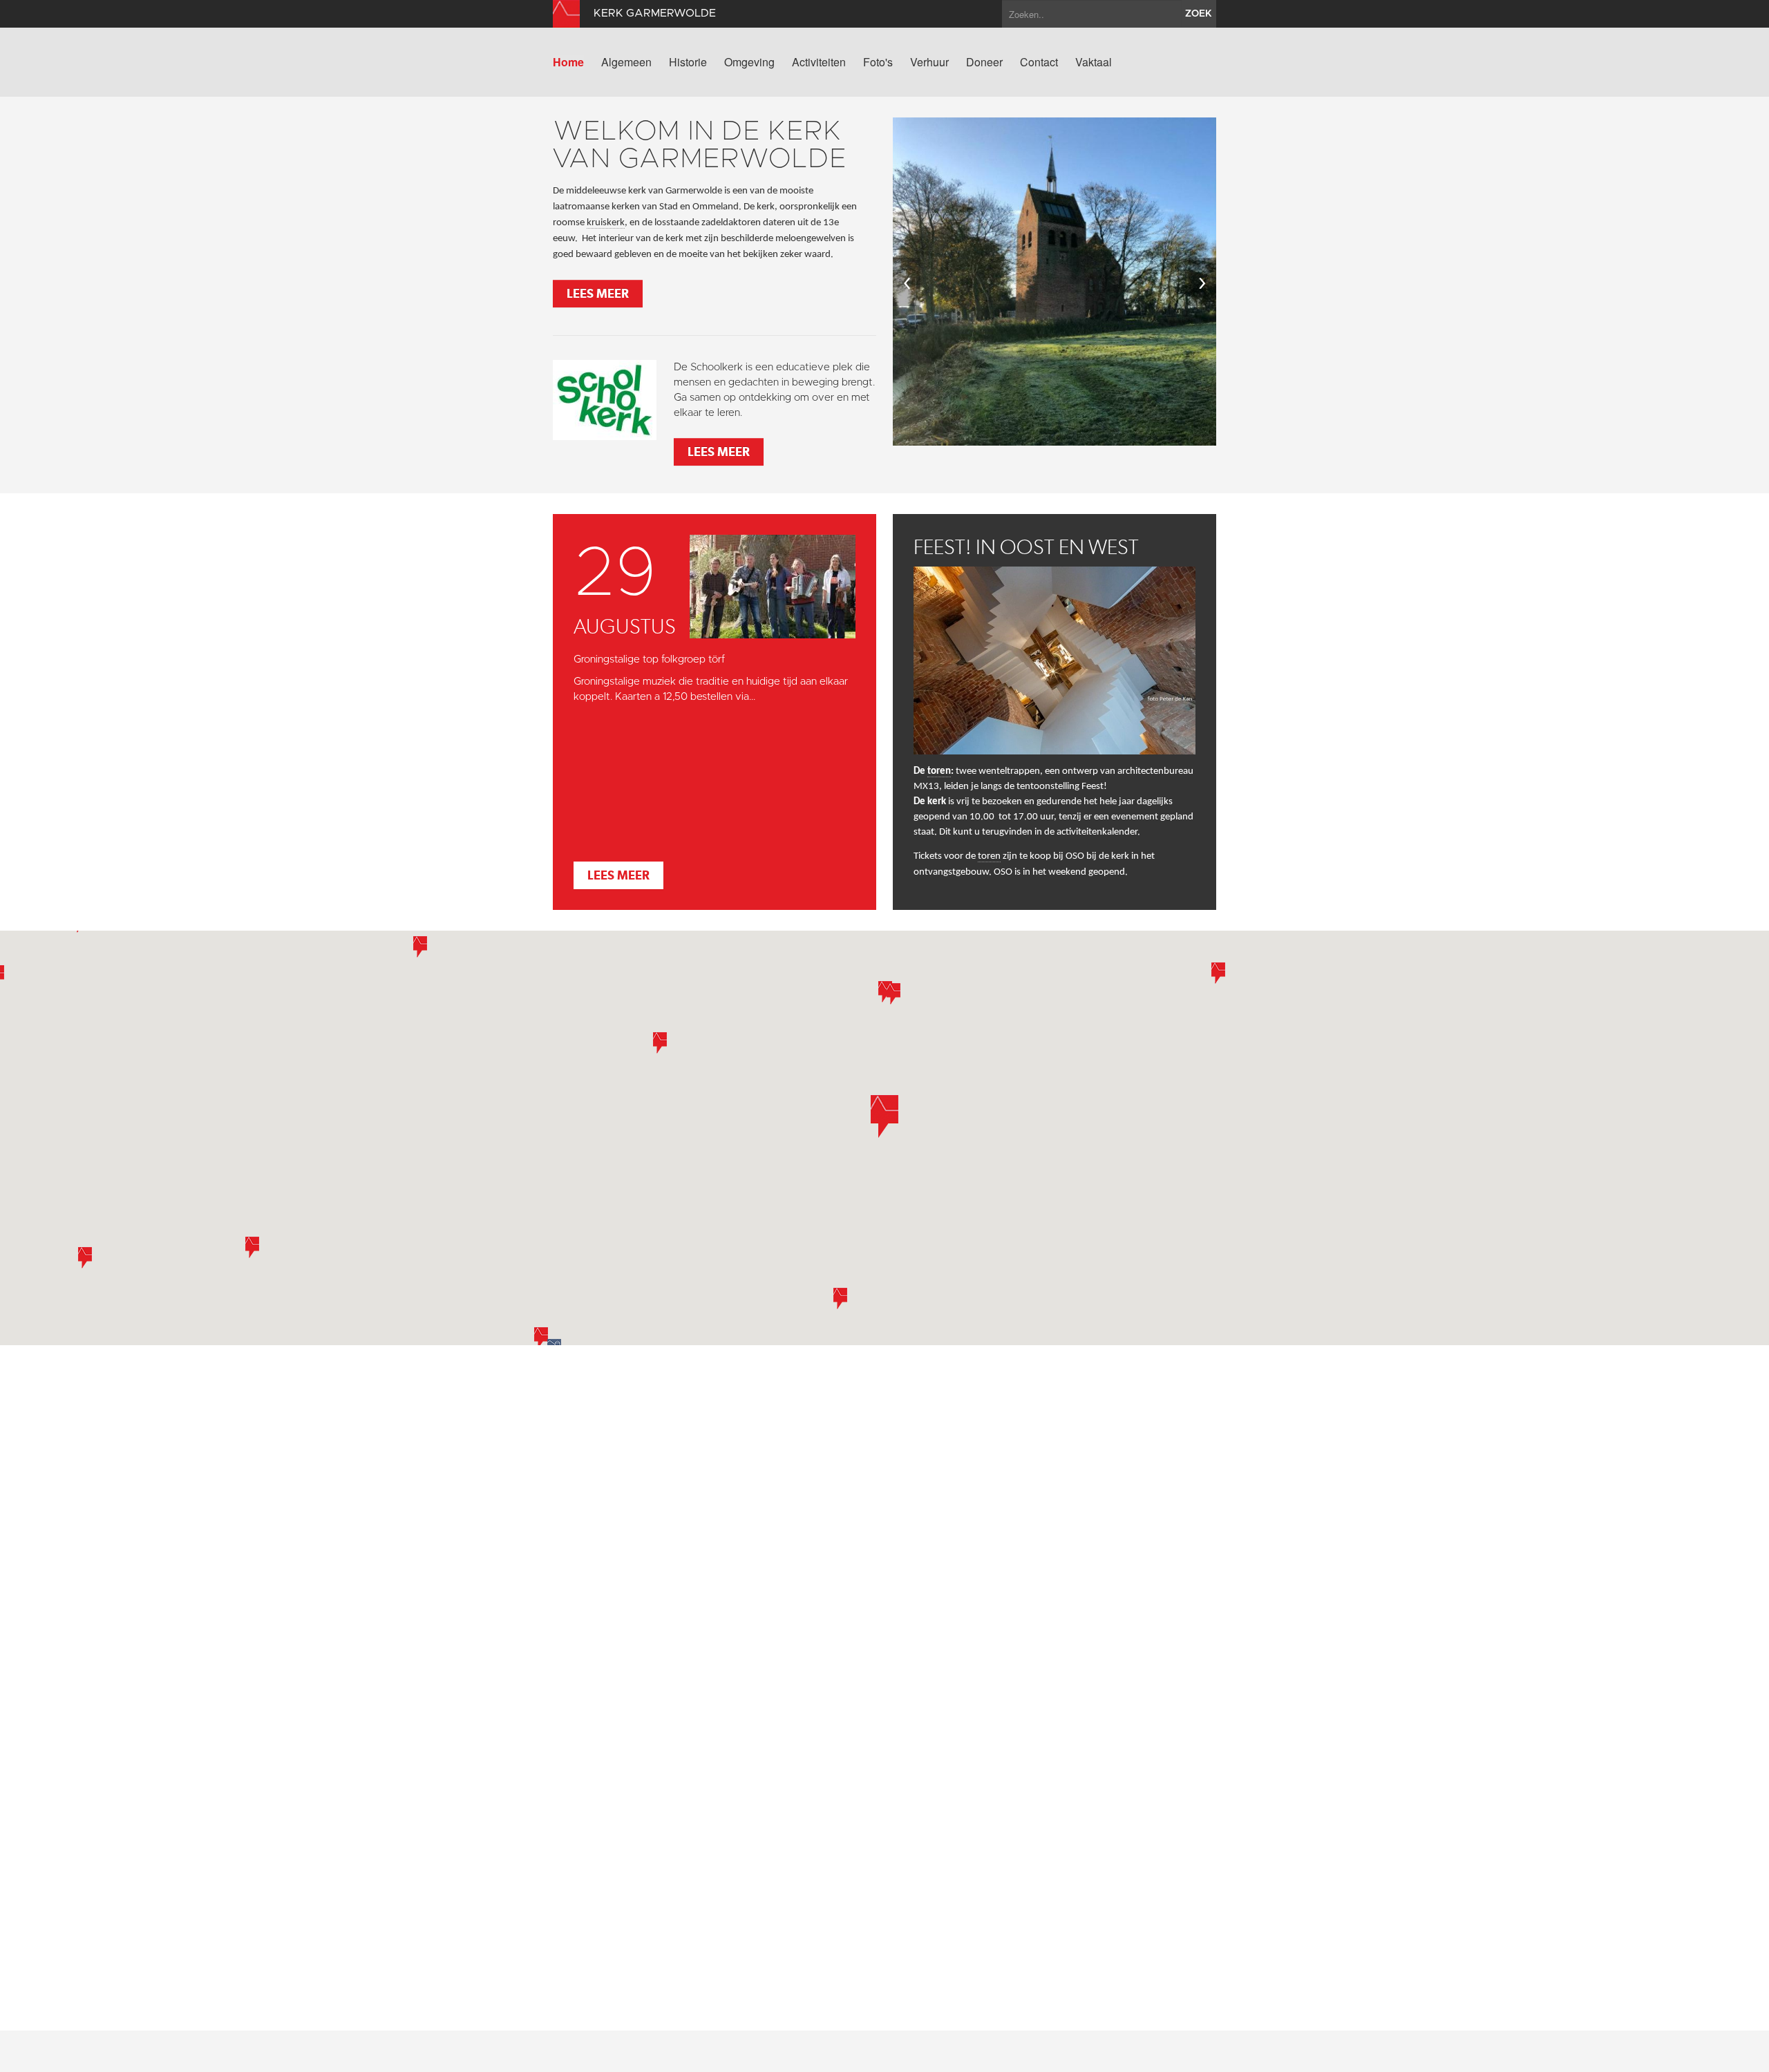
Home (568, 62)
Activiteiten (819, 62)
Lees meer (598, 293)
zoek (1199, 14)
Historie (688, 62)
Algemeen (626, 62)
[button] (420, 947)
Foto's (878, 62)
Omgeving (749, 62)
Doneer (984, 62)
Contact (1039, 62)
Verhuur (929, 62)
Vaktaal (1094, 62)
